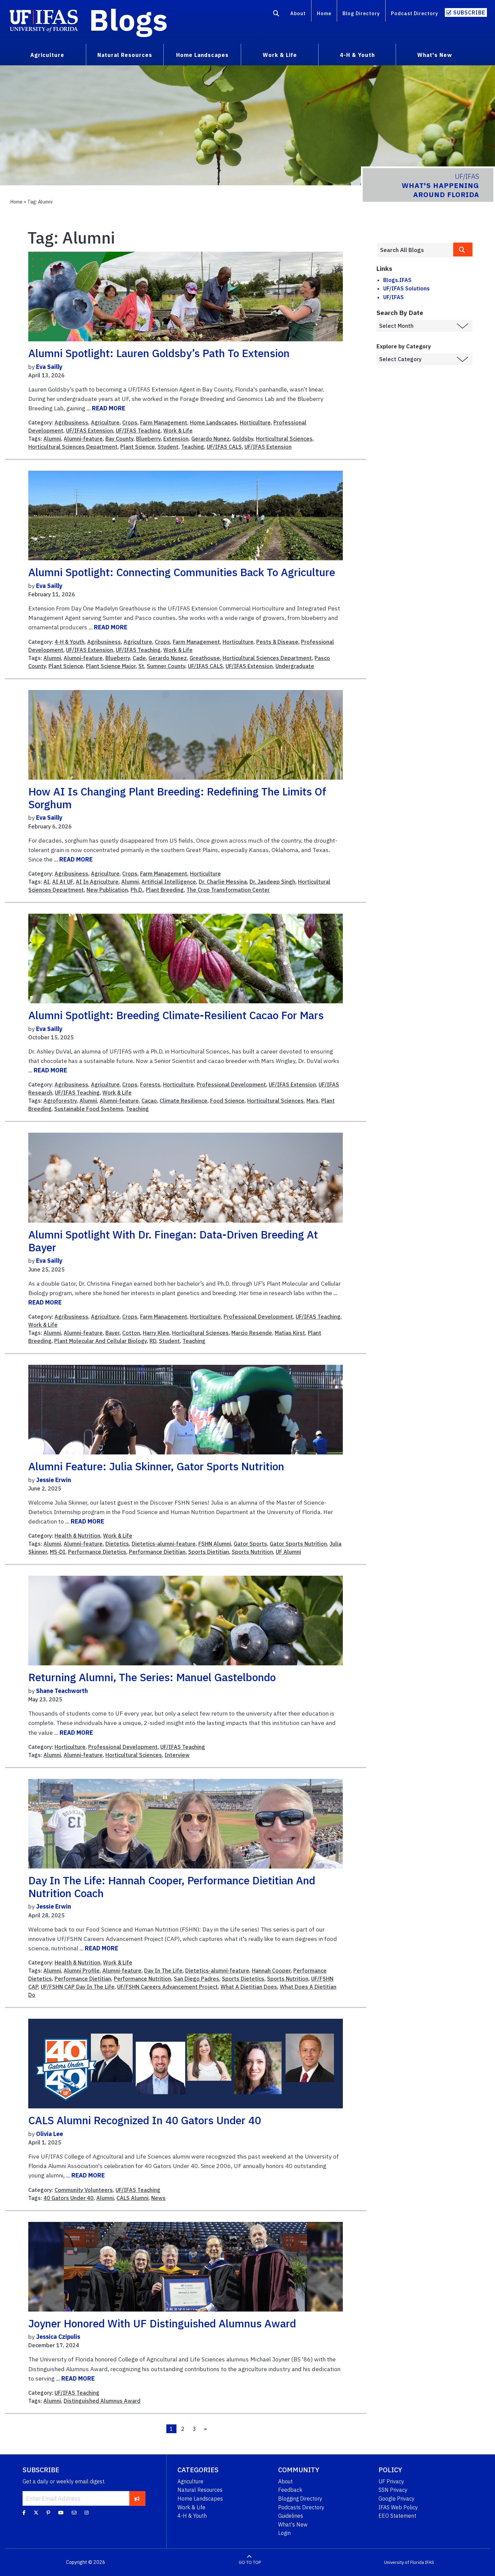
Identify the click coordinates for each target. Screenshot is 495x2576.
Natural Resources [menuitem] (125, 55)
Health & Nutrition (77, 1536)
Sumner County (166, 666)
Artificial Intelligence (169, 882)
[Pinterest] (48, 2513)
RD (153, 1341)
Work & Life (178, 431)
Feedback (290, 2490)
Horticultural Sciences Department (73, 447)
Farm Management (164, 422)
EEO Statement (397, 2516)
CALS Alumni (133, 2198)
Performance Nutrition (142, 1979)
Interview (177, 1755)
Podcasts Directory (301, 2507)
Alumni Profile (82, 1971)
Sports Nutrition (252, 1552)
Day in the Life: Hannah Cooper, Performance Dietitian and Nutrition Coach (172, 1887)
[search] (463, 249)
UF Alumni (288, 1552)
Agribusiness (71, 422)
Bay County (119, 439)
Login (284, 2533)
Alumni (52, 439)
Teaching (193, 447)
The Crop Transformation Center (228, 890)
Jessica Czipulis (58, 2337)
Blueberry (148, 439)
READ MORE (109, 408)
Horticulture (255, 422)
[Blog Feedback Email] (74, 2513)
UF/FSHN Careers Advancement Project (168, 1987)
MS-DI (58, 1552)
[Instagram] (87, 2513)
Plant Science (138, 447)
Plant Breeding (165, 890)
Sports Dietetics (243, 1979)
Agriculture (105, 422)
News (158, 2198)
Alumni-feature (83, 439)
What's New (293, 2524)
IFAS (430, 2562)
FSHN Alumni (215, 1544)
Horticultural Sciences (284, 439)
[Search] (276, 14)
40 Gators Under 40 (69, 2198)
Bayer (112, 1333)
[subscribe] (137, 2498)
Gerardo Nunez (210, 439)
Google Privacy (397, 2499)
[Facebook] (24, 2513)
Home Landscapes (213, 422)
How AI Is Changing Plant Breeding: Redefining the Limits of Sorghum (177, 798)
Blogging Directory (300, 2499)
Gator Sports (250, 1544)
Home (324, 13)
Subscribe (469, 12)
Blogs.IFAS (397, 280)
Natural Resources (200, 2490)
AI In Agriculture (97, 882)
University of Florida (404, 2562)
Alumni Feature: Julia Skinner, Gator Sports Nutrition (156, 1466)
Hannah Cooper (271, 1971)
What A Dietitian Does (249, 1987)
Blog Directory (361, 13)
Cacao (149, 1101)
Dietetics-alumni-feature (164, 1544)
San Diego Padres (196, 1979)
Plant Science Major (111, 666)
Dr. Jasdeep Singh (272, 882)
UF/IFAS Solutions (406, 288)
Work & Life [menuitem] (280, 55)
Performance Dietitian (157, 1552)
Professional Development (231, 1085)
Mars (312, 1101)
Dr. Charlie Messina (223, 882)
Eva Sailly (49, 367)
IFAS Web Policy (398, 2507)
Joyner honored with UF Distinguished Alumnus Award (162, 2323)
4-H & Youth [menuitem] (357, 55)
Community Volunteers (84, 2190)
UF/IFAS (393, 297)
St (141, 666)
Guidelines (291, 2516)
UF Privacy (391, 2481)
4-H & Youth (70, 642)
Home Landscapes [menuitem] (202, 55)
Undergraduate (295, 666)
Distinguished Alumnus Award (102, 2401)
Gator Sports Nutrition (298, 1544)
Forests (150, 1085)
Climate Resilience (184, 1101)
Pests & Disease (277, 642)
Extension (176, 439)
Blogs (128, 20)
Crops (130, 422)
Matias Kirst (290, 1333)
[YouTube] (61, 2513)
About (298, 13)
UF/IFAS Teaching (138, 431)
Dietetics (117, 1544)
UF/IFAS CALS (224, 447)
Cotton (131, 1333)
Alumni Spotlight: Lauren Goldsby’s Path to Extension (159, 353)
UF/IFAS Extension (90, 431)
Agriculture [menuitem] (47, 55)
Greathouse (205, 658)
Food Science (227, 1101)
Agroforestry (60, 1101)
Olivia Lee (49, 2134)
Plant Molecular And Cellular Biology (101, 1341)
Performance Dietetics (97, 1552)
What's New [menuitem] (435, 55)
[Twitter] (36, 2513)
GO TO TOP (250, 2562)
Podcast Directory (415, 13)
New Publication (107, 890)
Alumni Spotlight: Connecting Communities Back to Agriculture (182, 572)
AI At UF (63, 882)
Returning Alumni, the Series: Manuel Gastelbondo (152, 1677)
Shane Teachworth (62, 1691)
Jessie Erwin (54, 1480)
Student (168, 447)
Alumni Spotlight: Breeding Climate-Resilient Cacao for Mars (176, 1015)
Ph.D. (137, 890)
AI (46, 882)
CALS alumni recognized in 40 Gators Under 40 (145, 2120)
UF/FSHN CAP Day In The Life (78, 1987)
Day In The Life (163, 1971)
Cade (139, 658)
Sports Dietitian (209, 1552)
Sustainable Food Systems (89, 1109)
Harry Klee (156, 1333)
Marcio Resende (252, 1333)
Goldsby (243, 439)
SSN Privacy (393, 2490)
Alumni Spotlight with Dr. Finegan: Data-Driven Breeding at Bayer (173, 1241)
